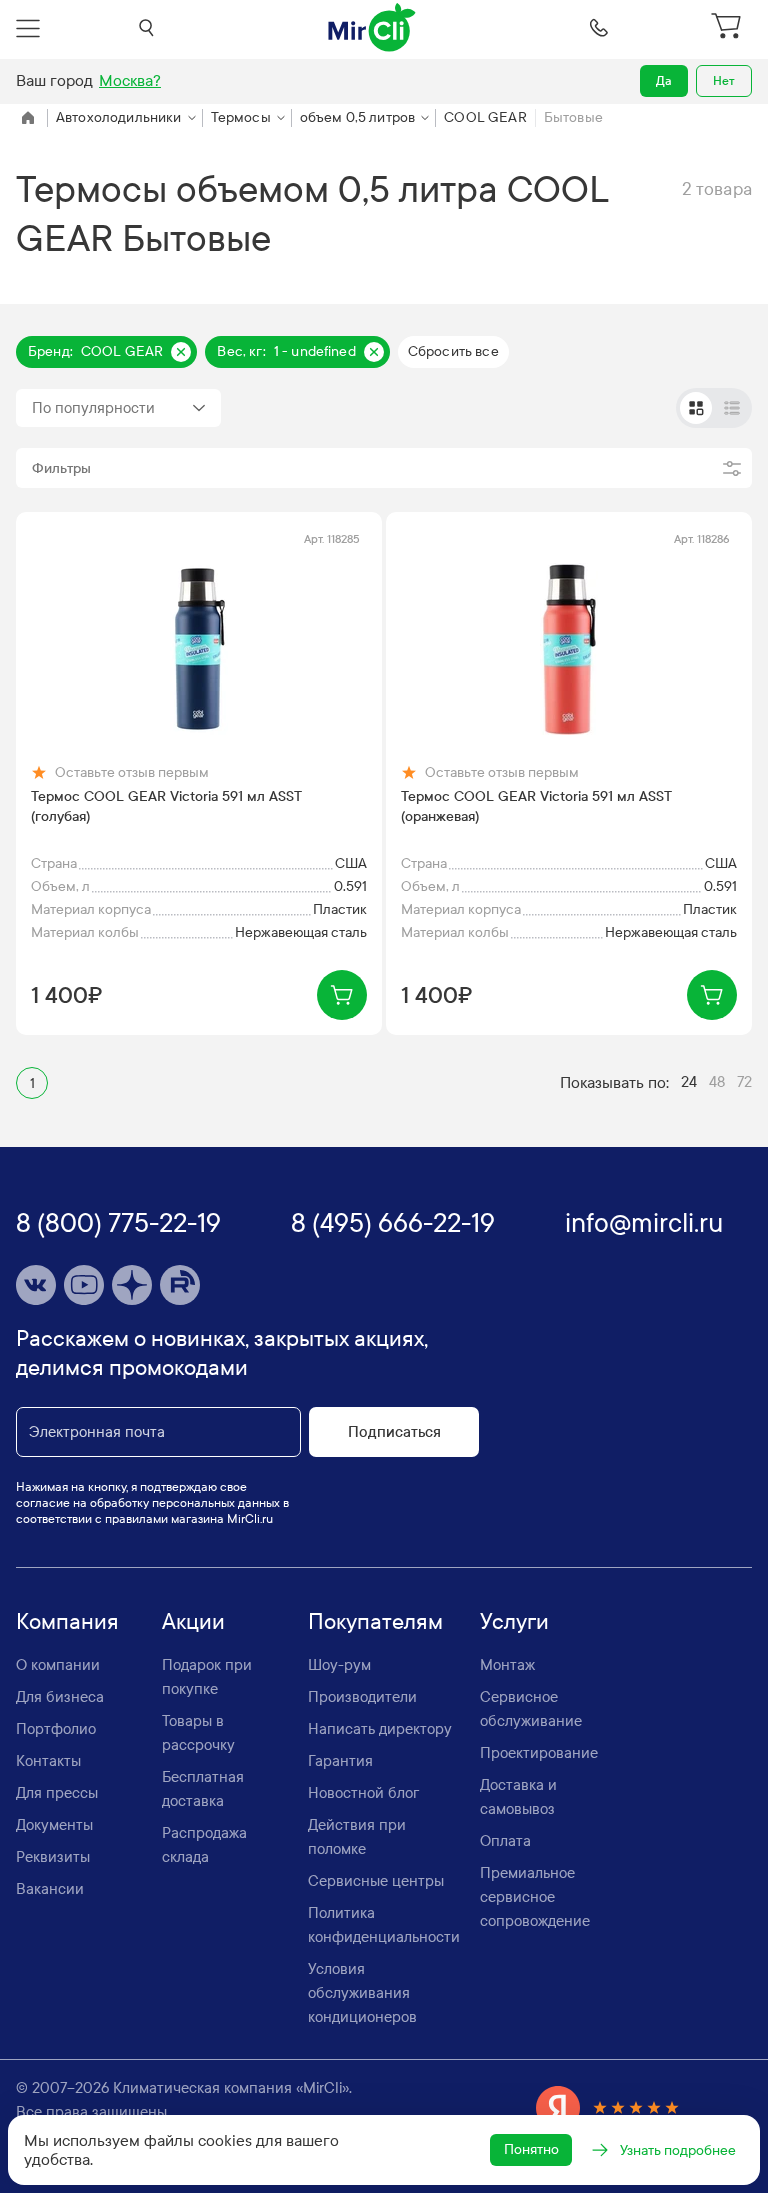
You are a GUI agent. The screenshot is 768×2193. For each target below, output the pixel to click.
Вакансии (50, 1889)
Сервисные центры (376, 1881)
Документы (54, 1825)
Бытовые (573, 117)
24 (689, 1082)
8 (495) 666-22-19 (393, 1223)
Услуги (514, 1622)
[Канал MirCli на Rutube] (180, 1285)
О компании (58, 1665)
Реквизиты (53, 1857)
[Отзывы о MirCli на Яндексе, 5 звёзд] (608, 2108)
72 (744, 1082)
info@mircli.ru (644, 1223)
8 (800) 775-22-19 (118, 1223)
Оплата (505, 1841)
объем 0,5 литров (358, 117)
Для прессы (57, 1793)
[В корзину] (342, 995)
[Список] (732, 408)
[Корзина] (729, 28)
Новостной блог (363, 1793)
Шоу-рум (339, 1665)
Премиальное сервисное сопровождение (535, 1897)
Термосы (241, 117)
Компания (67, 1622)
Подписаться (394, 1432)
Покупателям (375, 1622)
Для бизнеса (60, 1697)
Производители (362, 1697)
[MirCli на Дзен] (132, 1285)
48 (717, 1082)
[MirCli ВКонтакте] (36, 1285)
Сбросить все (453, 351)
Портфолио (56, 1729)
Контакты (48, 1761)
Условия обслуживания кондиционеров (362, 1993)
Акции (193, 1622)
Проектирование (539, 1753)
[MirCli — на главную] (373, 28)
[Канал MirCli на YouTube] (84, 1285)
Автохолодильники (119, 117)
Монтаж (507, 1665)
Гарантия (340, 1761)
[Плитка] (696, 408)
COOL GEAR (485, 117)
